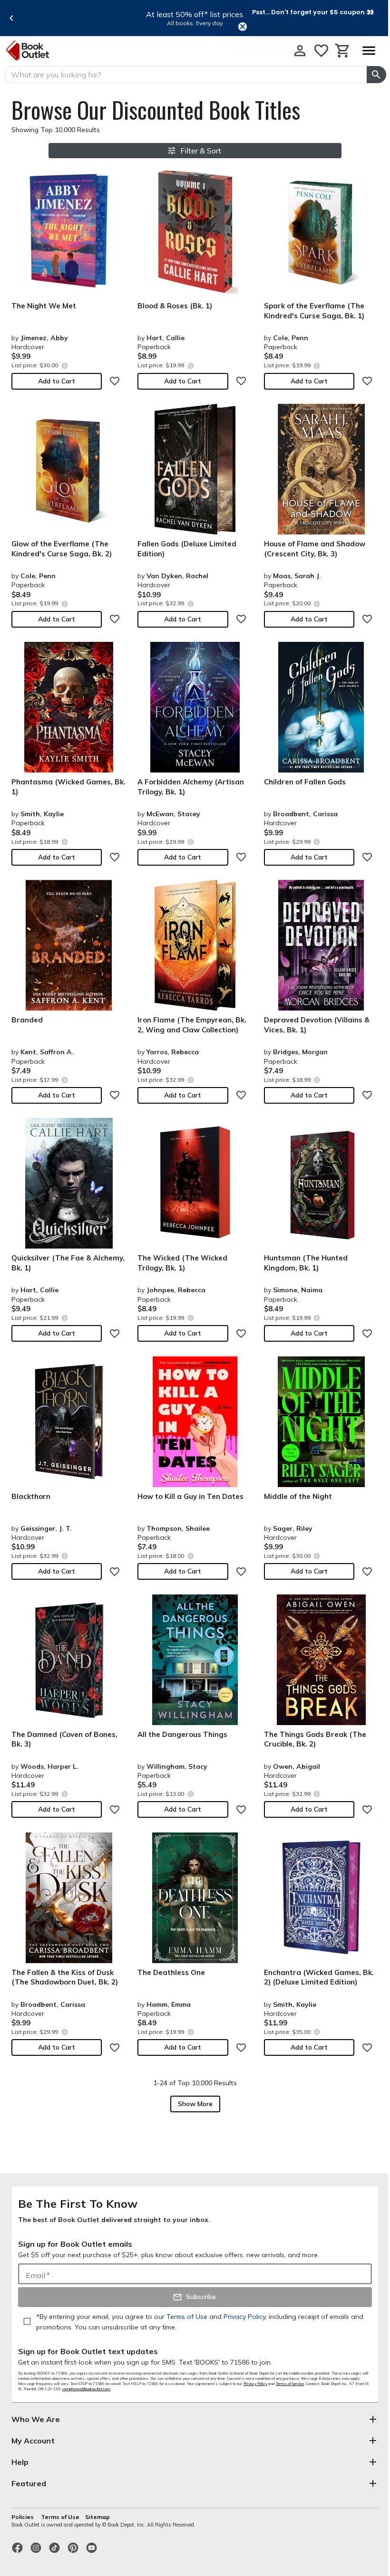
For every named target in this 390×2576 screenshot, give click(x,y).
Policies (23, 2517)
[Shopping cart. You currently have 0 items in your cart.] (343, 51)
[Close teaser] (243, 27)
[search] (376, 75)
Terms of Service (290, 2384)
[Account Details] (300, 51)
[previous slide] (11, 18)
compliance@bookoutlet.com (86, 2389)
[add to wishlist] (115, 381)
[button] (313, 12)
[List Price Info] (64, 366)
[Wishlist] (321, 51)
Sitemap (97, 2517)
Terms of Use (60, 2517)
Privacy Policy (255, 2384)
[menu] (369, 51)
